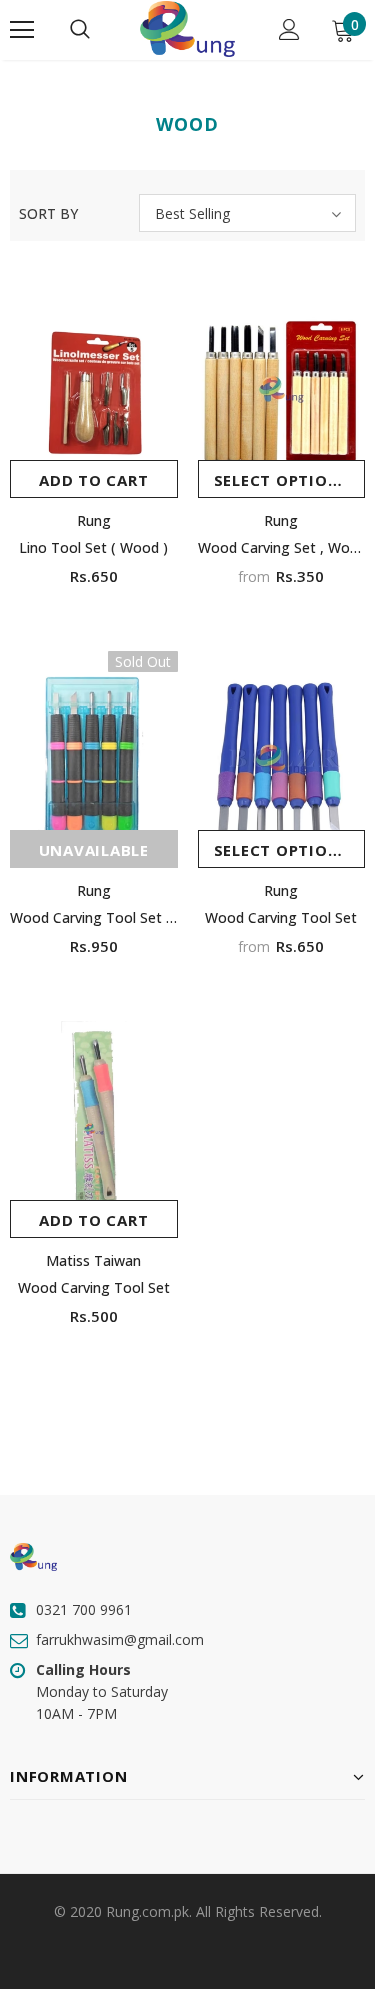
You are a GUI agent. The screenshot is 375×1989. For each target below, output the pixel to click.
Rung (94, 520)
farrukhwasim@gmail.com (120, 1639)
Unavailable (94, 850)
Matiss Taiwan (93, 1260)
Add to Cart (93, 480)
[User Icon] (289, 29)
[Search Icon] (80, 30)
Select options (282, 480)
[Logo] (187, 29)
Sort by (48, 213)
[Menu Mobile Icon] (22, 30)
